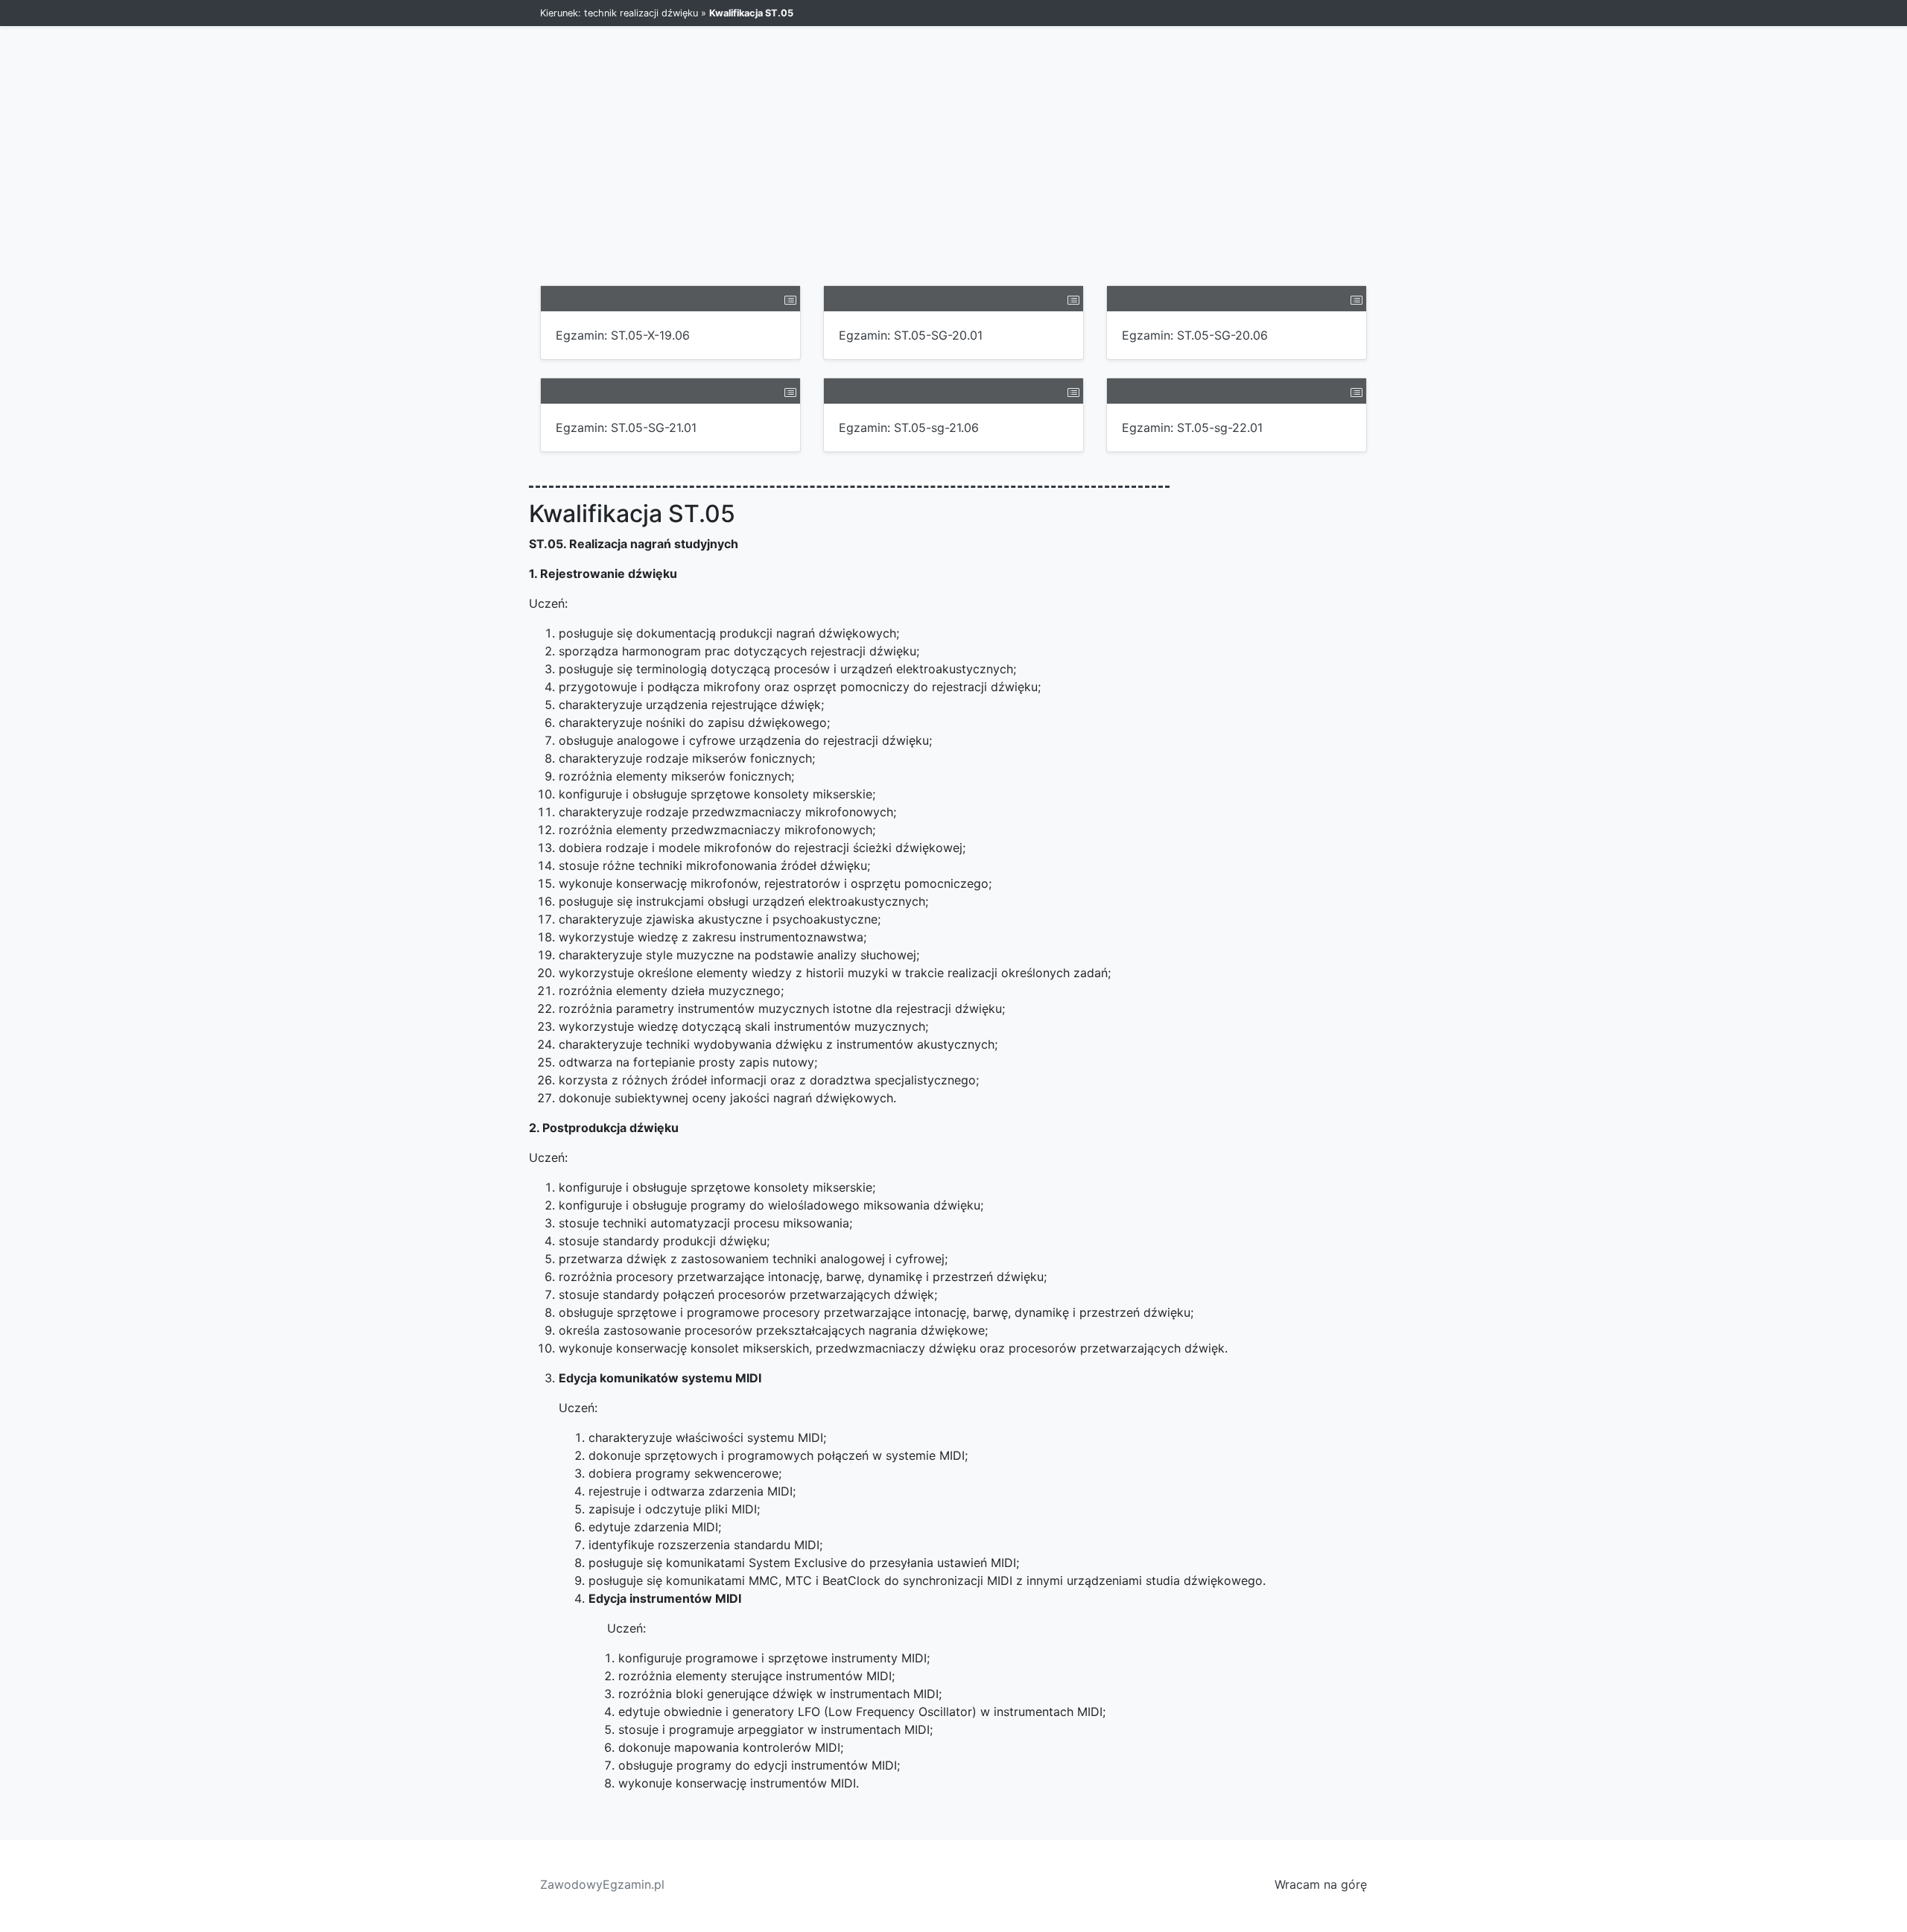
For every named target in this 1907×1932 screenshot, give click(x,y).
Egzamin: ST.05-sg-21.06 (909, 428)
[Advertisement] (953, 174)
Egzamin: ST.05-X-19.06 (623, 335)
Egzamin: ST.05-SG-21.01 (626, 428)
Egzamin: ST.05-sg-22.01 (1192, 428)
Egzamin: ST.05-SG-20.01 (911, 335)
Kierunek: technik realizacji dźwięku (619, 13)
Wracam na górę (1321, 1884)
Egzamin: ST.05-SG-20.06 (1195, 335)
